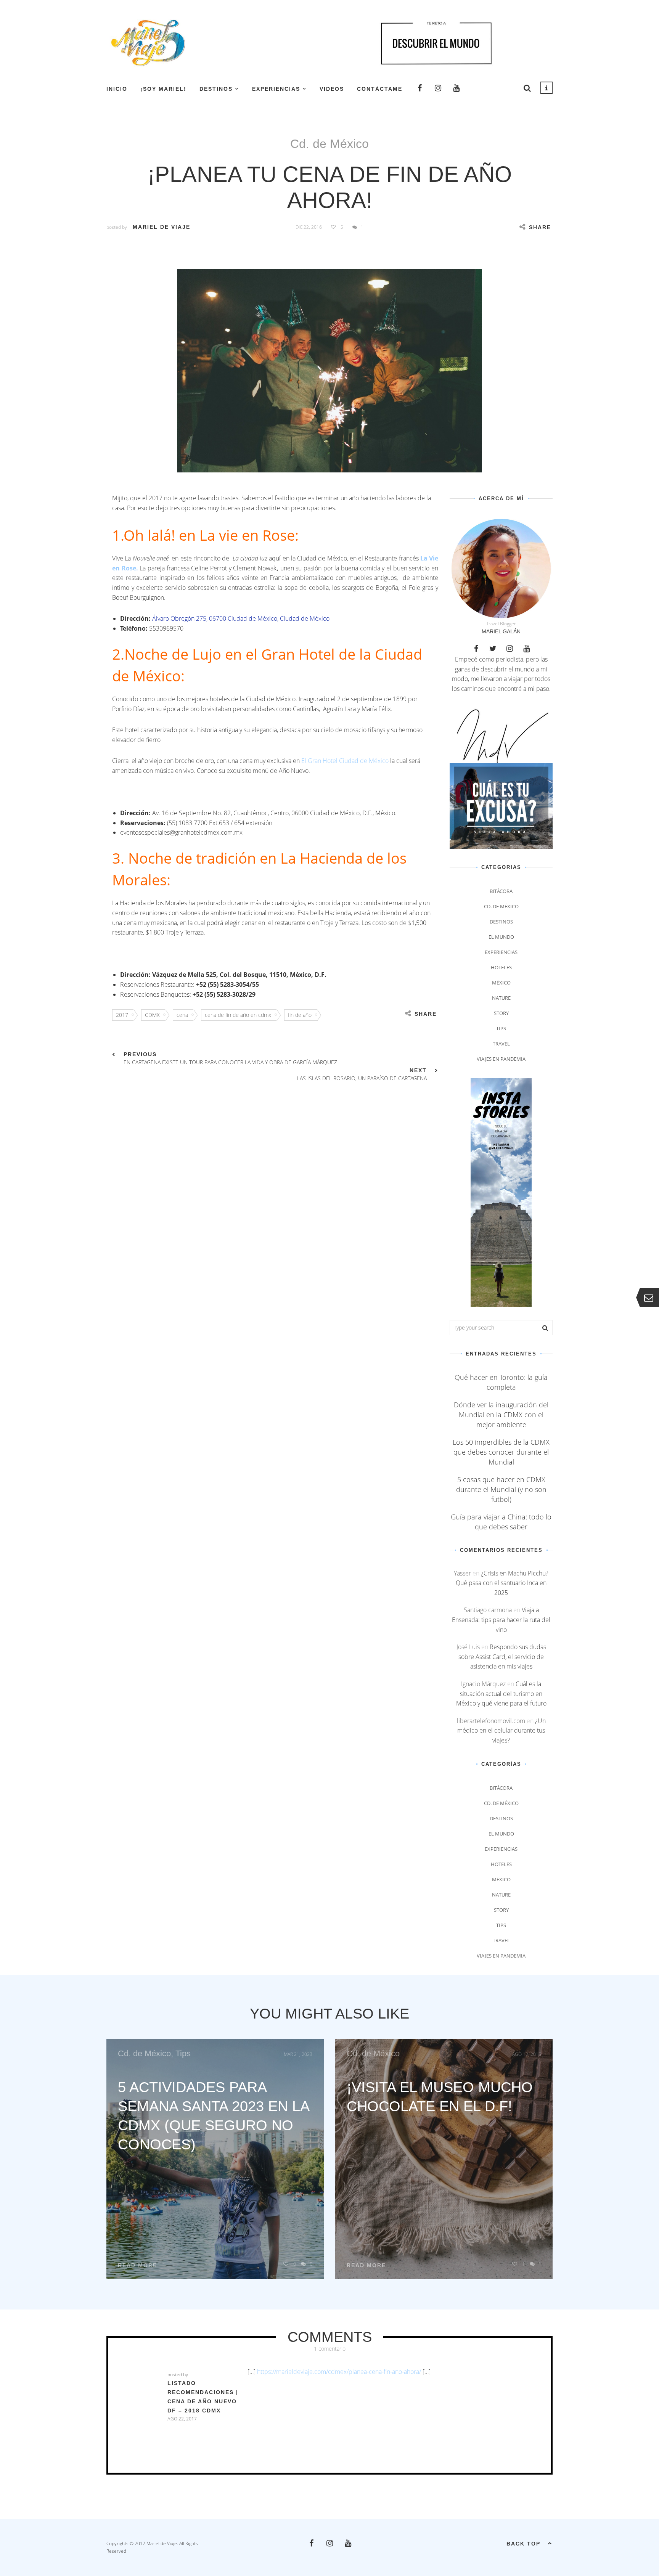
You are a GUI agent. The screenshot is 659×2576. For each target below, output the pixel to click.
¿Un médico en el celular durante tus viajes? (501, 1730)
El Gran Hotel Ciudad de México (345, 761)
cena (182, 1015)
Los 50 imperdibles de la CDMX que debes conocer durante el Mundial (501, 1452)
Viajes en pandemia (501, 1059)
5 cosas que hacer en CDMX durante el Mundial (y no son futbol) (501, 1489)
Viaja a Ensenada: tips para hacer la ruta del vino (501, 1620)
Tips (501, 1028)
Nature (501, 998)
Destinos (216, 89)
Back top (523, 2544)
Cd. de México (329, 144)
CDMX (152, 1015)
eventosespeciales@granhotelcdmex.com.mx (181, 832)
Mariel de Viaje (162, 227)
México (501, 983)
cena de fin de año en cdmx (238, 1015)
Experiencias (276, 89)
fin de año (300, 1015)
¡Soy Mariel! (163, 89)
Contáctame (380, 89)
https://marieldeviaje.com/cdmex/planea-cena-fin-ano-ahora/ (339, 2372)
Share (540, 227)
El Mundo (501, 937)
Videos (332, 89)
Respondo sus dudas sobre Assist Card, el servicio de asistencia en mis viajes (502, 1657)
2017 (122, 1015)
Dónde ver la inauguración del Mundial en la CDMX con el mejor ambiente (501, 1415)
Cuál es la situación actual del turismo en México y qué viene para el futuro (501, 1694)
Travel (501, 1044)
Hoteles (501, 967)
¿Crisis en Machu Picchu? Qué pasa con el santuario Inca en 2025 (502, 1583)
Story (501, 1013)
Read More (137, 2265)
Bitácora (501, 891)
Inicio (117, 89)
